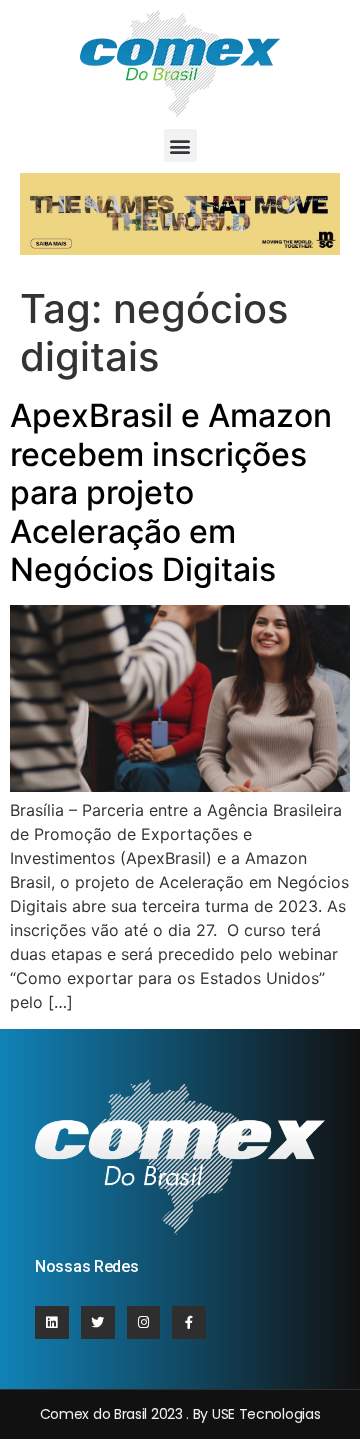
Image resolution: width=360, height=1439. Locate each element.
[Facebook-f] (189, 1323)
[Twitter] (98, 1323)
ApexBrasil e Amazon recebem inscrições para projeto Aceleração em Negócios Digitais (171, 492)
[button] (180, 145)
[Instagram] (144, 1323)
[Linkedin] (52, 1323)
